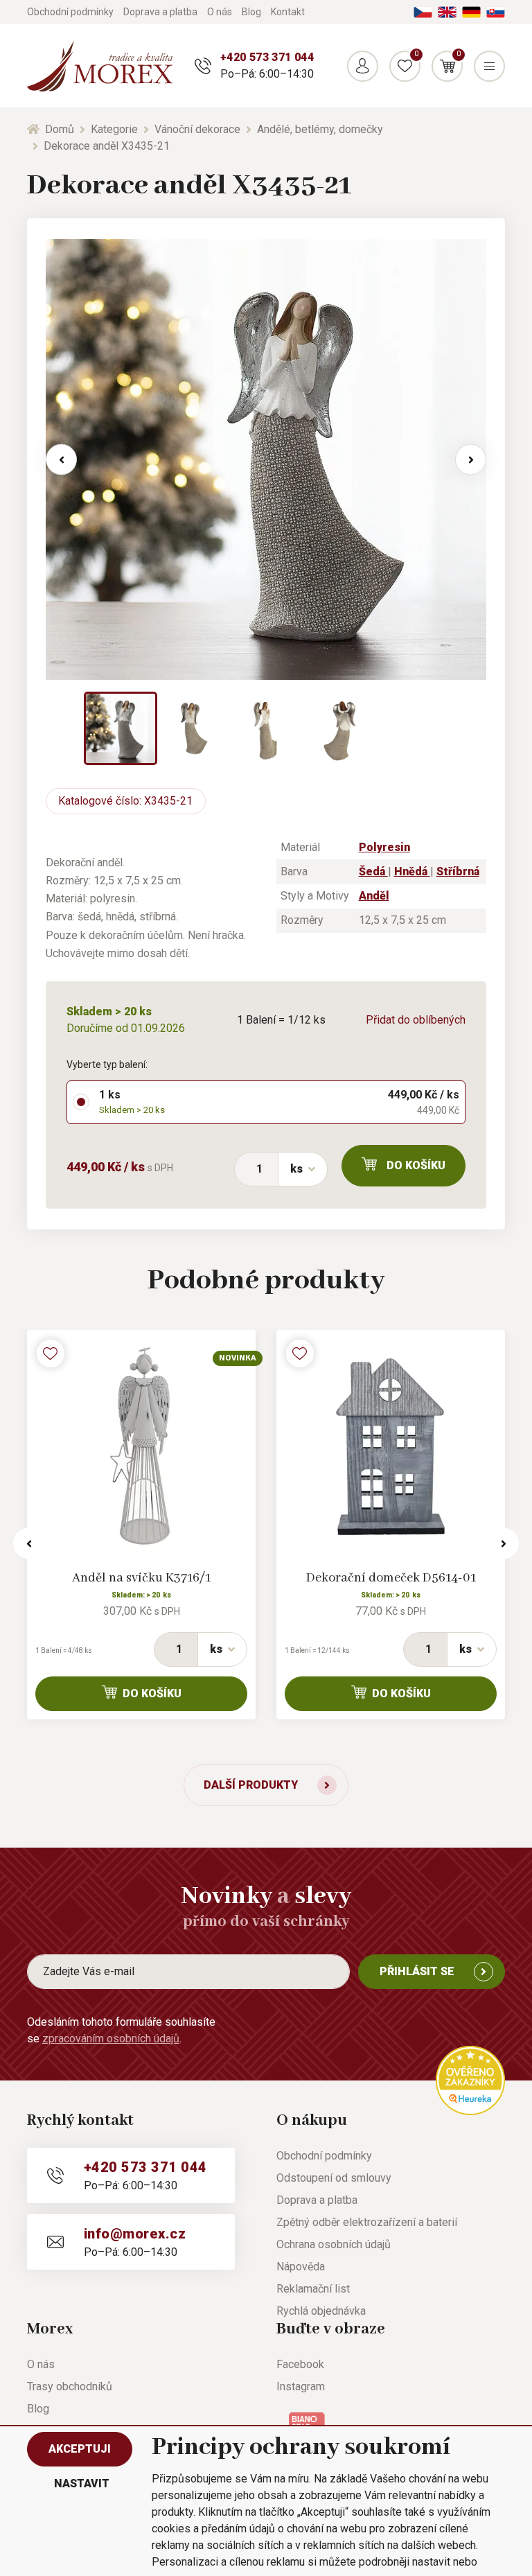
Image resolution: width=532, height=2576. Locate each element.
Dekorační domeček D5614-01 (391, 1578)
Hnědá (412, 871)
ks (296, 1169)
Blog (251, 12)
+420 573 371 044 (267, 57)
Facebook (300, 2364)
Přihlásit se (417, 1971)
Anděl (374, 896)
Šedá (373, 871)
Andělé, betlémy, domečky (320, 129)
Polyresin (384, 847)
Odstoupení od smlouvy (334, 2178)
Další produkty (251, 1785)
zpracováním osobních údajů (111, 2039)
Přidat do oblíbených (416, 1020)
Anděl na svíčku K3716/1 (141, 1578)
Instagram (301, 2386)
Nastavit (82, 2483)
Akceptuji (80, 2449)
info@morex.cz (135, 2234)
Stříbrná (458, 871)
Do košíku (416, 1165)
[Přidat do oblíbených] (51, 1353)
